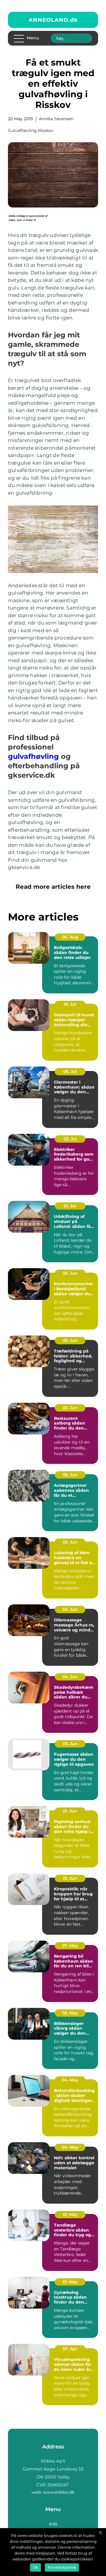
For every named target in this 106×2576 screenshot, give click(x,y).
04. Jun (70, 1609)
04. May (70, 2080)
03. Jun (70, 1744)
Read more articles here (53, 887)
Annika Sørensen (56, 119)
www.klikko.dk (59, 2492)
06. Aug (70, 937)
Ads (53, 2524)
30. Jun (70, 1273)
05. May (70, 2013)
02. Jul (70, 1139)
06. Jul (70, 1072)
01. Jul (70, 1206)
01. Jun (70, 1811)
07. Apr (70, 2349)
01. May (70, 2215)
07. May (70, 1946)
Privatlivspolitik (62, 2567)
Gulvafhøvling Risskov (31, 130)
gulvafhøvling (33, 756)
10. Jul (70, 1004)
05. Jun (70, 1475)
